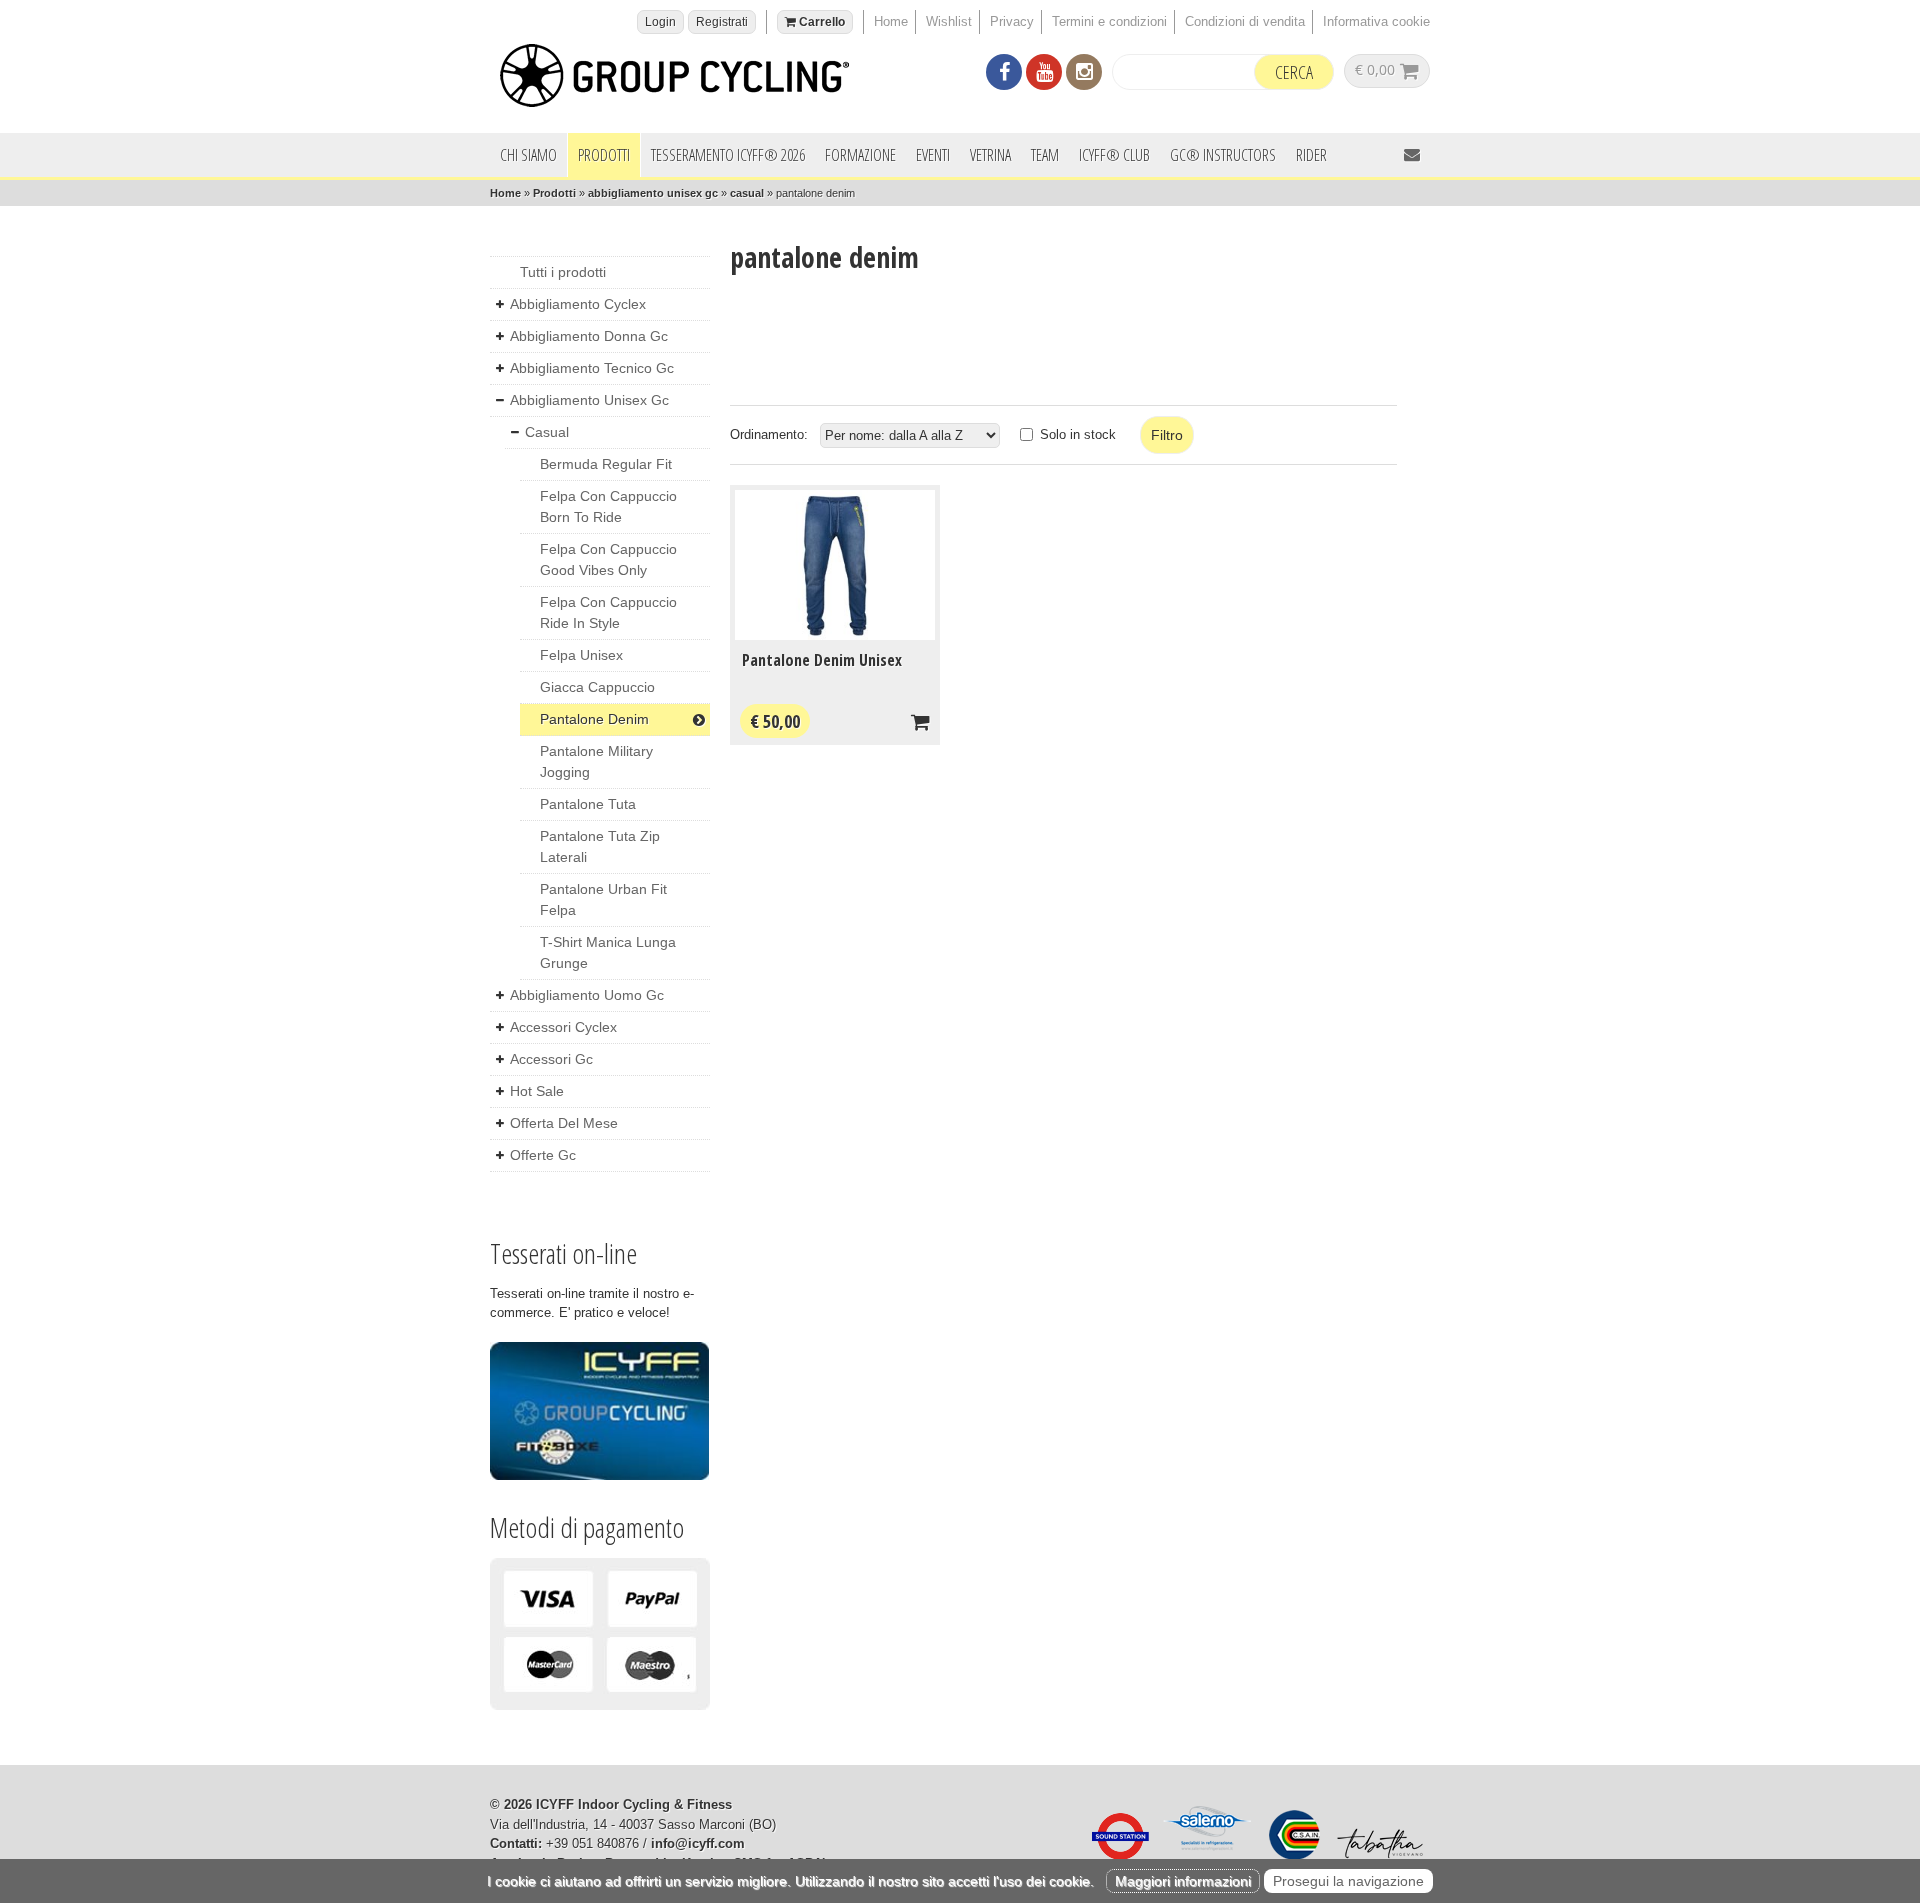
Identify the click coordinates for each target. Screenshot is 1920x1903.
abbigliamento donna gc (589, 336)
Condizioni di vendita (1245, 21)
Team (1045, 155)
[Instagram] (1084, 74)
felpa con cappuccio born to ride (608, 506)
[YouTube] (1044, 74)
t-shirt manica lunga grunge (608, 952)
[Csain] (1289, 1855)
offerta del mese (564, 1123)
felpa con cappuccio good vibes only (608, 559)
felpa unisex (581, 655)
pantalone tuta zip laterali (600, 846)
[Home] (685, 78)
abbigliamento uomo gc (587, 995)
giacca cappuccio (597, 687)
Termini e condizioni (1109, 21)
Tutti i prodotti (563, 272)
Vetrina (990, 155)
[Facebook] (1004, 74)
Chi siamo (528, 155)
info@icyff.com (698, 1843)
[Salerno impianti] (1204, 1855)
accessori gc (551, 1059)
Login (660, 22)
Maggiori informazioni (1183, 1881)
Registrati (722, 22)
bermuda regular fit (606, 464)
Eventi (933, 155)
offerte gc (543, 1155)
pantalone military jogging (596, 761)
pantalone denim (594, 719)
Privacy (1012, 21)
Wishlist (949, 21)
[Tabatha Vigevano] (1375, 1855)
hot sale (537, 1091)
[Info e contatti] (1412, 154)
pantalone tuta (588, 804)
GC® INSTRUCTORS (1223, 155)
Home (891, 21)
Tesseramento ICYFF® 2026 (728, 155)
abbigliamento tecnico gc (592, 368)
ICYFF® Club (1114, 155)
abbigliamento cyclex (578, 304)
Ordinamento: (769, 434)
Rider (1311, 155)
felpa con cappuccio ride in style (608, 612)
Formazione (860, 155)
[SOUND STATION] (1115, 1855)
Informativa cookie (1376, 21)
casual (747, 193)
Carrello (820, 22)
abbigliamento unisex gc (653, 193)
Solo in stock (1078, 434)
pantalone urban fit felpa (603, 899)
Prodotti (604, 155)
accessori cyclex (563, 1027)
